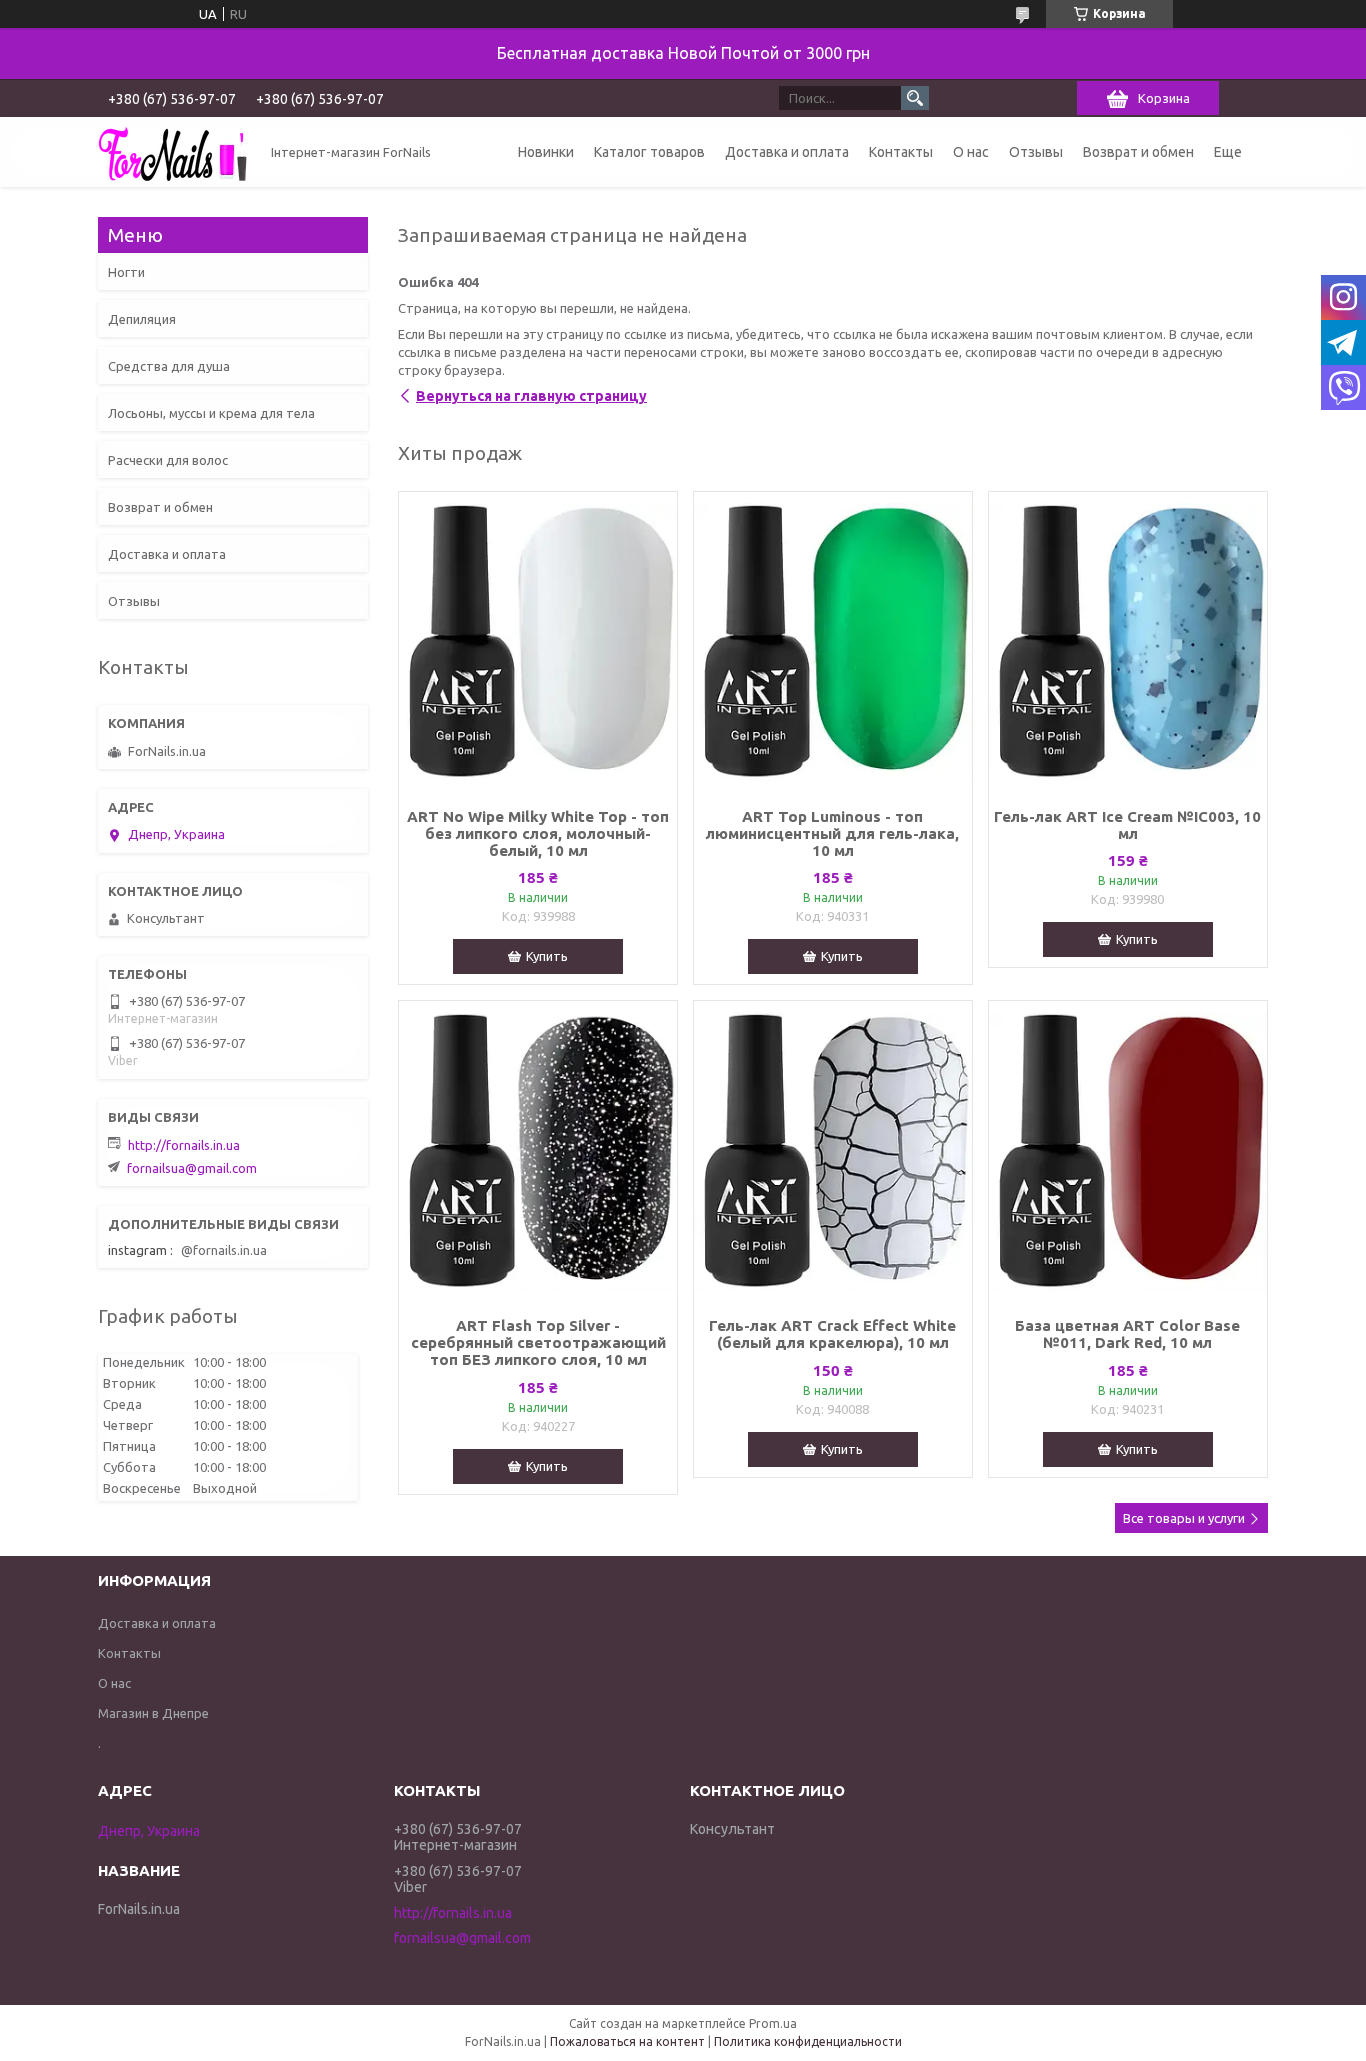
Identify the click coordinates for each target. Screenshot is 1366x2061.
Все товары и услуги (1184, 1518)
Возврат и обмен (1138, 152)
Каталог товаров (649, 152)
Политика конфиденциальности (808, 2041)
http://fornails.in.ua (184, 1145)
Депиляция (142, 319)
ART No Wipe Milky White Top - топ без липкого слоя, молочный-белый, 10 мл (538, 833)
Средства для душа (169, 366)
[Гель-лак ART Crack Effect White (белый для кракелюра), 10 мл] (833, 1151)
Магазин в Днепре (153, 1713)
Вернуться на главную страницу (531, 396)
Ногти (126, 272)
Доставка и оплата (787, 152)
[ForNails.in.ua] (173, 152)
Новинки (546, 152)
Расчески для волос (168, 460)
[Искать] (915, 98)
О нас (971, 152)
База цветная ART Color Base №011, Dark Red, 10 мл (1127, 1334)
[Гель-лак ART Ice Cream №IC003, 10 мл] (1128, 642)
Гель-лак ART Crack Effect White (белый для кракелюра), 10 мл (832, 1334)
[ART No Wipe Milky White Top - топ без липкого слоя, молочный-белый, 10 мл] (538, 642)
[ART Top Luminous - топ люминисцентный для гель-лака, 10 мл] (833, 642)
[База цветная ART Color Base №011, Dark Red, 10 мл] (1128, 1151)
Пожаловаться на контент (627, 2041)
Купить (547, 956)
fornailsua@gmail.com (192, 1168)
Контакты (901, 152)
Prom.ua (773, 2023)
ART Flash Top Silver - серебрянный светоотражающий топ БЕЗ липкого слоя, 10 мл (538, 1342)
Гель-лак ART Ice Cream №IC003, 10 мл (1127, 825)
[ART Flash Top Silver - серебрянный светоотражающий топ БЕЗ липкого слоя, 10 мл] (538, 1151)
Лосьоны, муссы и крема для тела (211, 413)
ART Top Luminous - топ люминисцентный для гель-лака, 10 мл (832, 833)
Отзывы (1036, 152)
